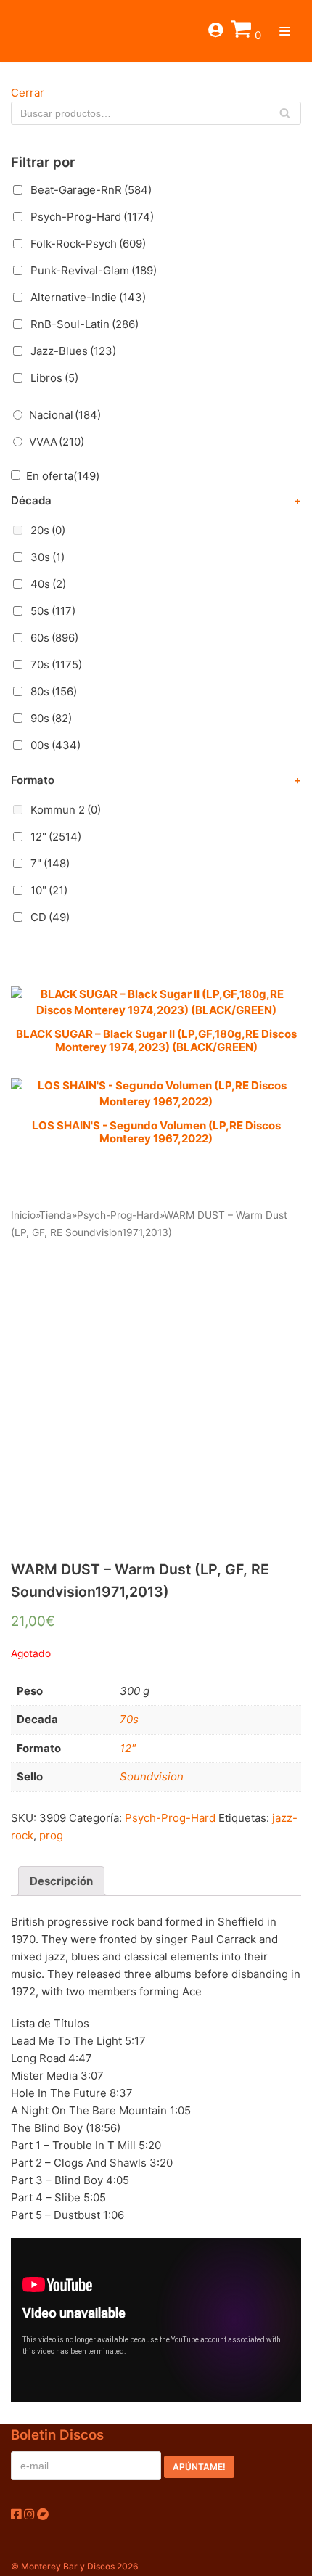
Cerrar (28, 93)
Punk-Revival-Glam (94, 270)
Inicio (23, 1215)
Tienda (56, 1215)
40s (48, 584)
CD (50, 917)
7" (50, 863)
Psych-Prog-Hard (92, 217)
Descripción (61, 1881)
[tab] (61, 1881)
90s (51, 718)
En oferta (63, 476)
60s (54, 638)
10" (49, 890)
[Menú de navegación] (285, 31)
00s (56, 745)
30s (48, 557)
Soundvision (152, 1776)
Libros (54, 378)
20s (48, 530)
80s (54, 691)
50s (53, 611)
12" (56, 837)
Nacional (65, 415)
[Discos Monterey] (36, 31)
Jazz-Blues (73, 351)
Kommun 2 (66, 810)
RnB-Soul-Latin (85, 324)
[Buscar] (285, 113)
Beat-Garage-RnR (91, 190)
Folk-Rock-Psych (88, 244)
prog (51, 1835)
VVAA (57, 442)
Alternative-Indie (88, 297)
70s (56, 665)
